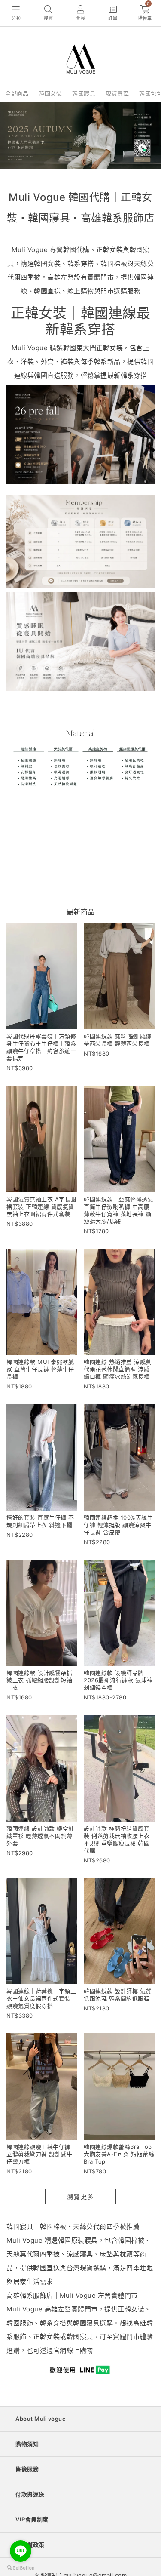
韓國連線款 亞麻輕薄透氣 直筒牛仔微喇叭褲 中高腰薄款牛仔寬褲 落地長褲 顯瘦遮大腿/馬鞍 (122, 1210)
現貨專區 (117, 93)
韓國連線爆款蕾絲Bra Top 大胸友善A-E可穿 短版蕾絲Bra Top (119, 2154)
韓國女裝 (50, 93)
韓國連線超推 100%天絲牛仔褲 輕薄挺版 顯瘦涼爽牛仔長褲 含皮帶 (118, 1525)
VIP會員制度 (32, 2519)
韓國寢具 (84, 93)
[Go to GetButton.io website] (21, 2567)
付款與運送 (30, 2494)
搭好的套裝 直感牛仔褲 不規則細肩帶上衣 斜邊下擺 (40, 1521)
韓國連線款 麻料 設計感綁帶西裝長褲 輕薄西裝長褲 (118, 1040)
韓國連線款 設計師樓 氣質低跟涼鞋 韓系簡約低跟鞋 (118, 1995)
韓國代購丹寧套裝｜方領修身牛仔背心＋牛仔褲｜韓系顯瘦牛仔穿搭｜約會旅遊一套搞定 (41, 1047)
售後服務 (27, 2469)
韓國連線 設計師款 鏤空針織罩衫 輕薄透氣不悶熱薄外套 (40, 1836)
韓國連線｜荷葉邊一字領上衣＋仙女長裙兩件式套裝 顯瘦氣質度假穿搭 (41, 1998)
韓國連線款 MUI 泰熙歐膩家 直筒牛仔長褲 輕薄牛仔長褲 (40, 1369)
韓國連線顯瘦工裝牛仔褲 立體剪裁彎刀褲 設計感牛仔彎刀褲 (39, 2154)
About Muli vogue (41, 2419)
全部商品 (17, 93)
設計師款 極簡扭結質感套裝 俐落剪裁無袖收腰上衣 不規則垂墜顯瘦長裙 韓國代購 (117, 1839)
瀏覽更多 (81, 2196)
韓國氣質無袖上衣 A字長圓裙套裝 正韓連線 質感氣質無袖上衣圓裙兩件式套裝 (41, 1206)
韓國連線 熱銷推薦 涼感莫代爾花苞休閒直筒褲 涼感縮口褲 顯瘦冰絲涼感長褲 (118, 1369)
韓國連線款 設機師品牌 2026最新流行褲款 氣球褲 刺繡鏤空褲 (118, 1680)
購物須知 (27, 2444)
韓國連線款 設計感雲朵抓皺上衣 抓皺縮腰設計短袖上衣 (39, 1680)
